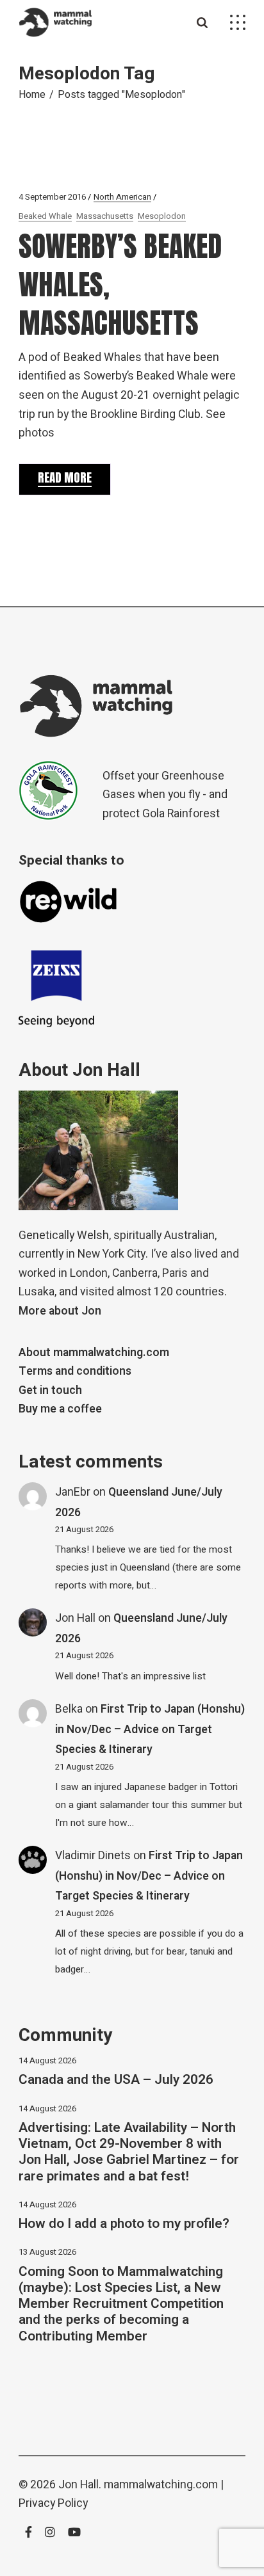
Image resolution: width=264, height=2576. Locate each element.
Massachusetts (105, 216)
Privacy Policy (53, 2503)
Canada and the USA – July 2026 (116, 2080)
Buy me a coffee (60, 1409)
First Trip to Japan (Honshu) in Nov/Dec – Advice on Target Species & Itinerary (150, 1729)
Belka (69, 1709)
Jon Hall (75, 1618)
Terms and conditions (75, 1371)
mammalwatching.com (161, 2485)
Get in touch (50, 1390)
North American (122, 197)
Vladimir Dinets (93, 1856)
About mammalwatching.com (94, 1353)
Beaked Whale (45, 216)
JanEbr (73, 1492)
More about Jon (60, 1311)
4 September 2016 (52, 197)
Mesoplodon (162, 216)
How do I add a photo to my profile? (124, 2224)
